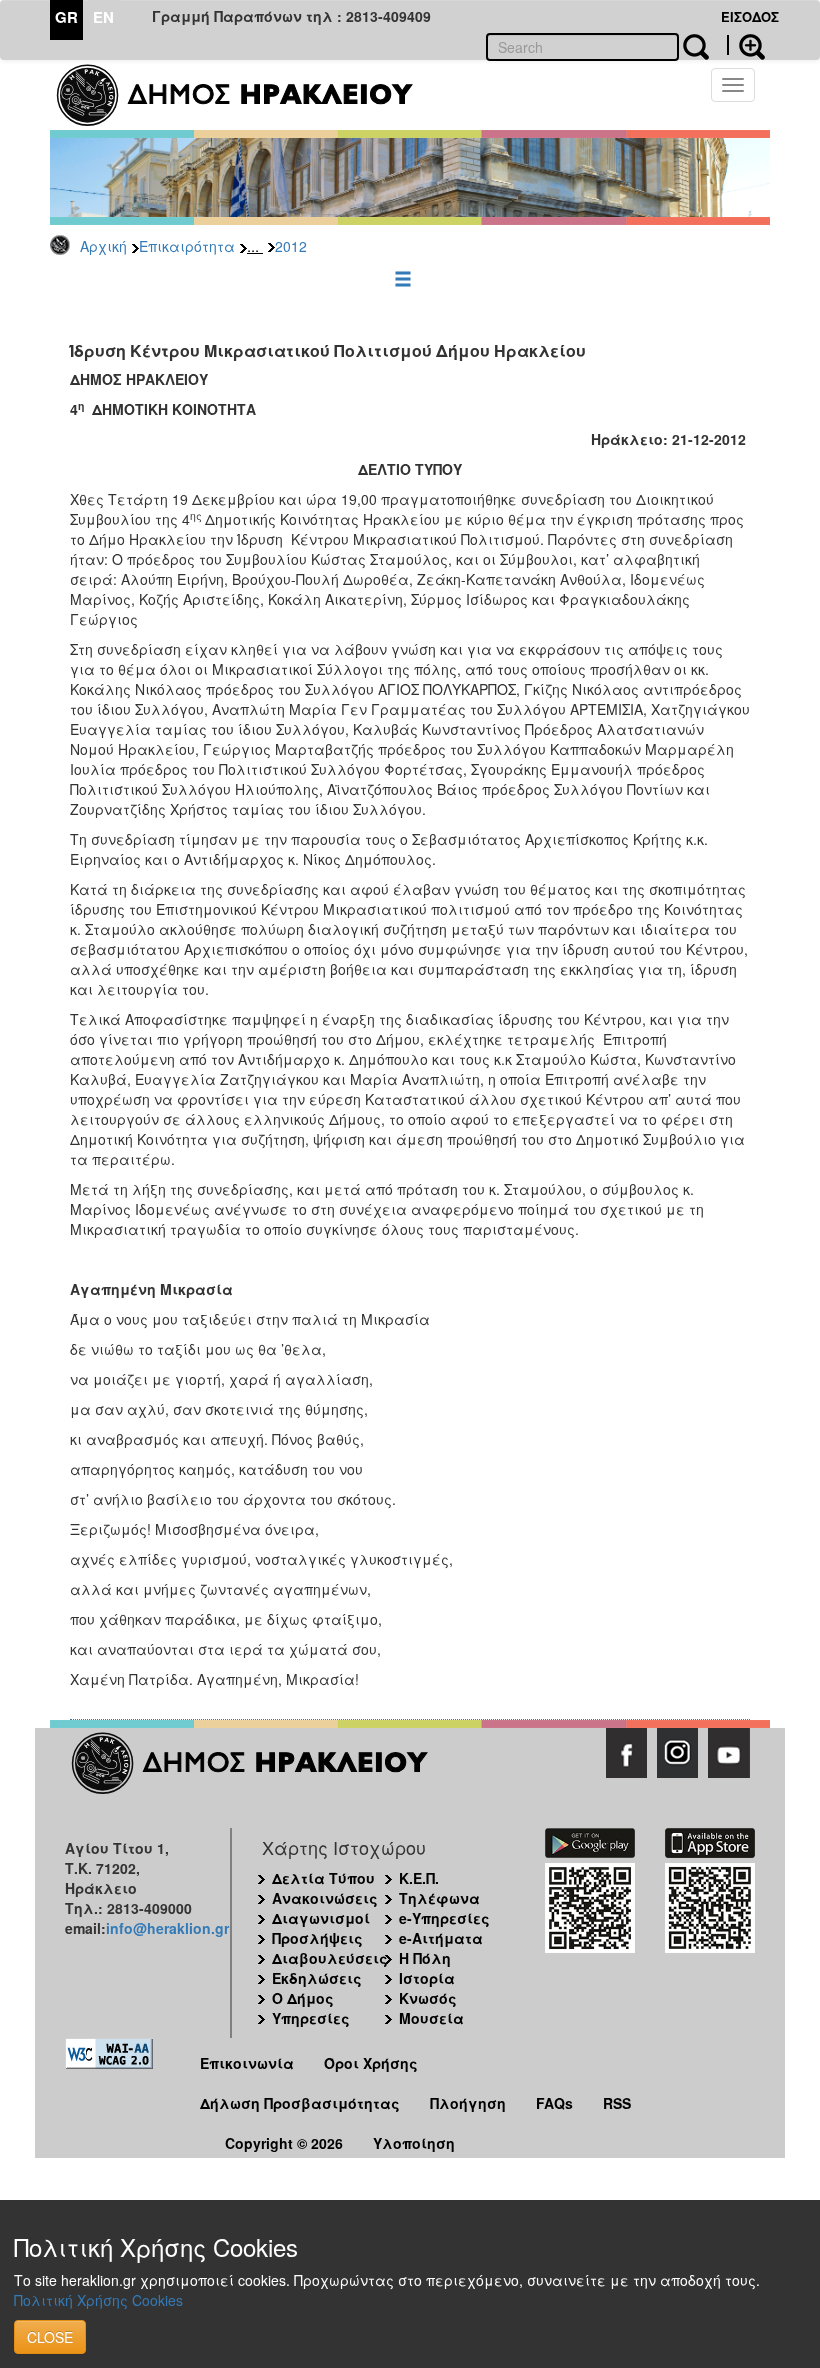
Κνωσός (428, 1998)
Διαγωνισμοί (321, 1918)
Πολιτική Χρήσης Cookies (98, 2300)
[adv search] (746, 45)
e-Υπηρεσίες (444, 1918)
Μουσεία (431, 2018)
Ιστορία (427, 1978)
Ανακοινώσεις (325, 1898)
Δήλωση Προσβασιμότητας (300, 2103)
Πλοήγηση (468, 2103)
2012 (291, 246)
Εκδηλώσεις (317, 1978)
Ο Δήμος (303, 1998)
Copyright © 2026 (284, 2143)
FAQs (554, 2103)
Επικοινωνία (247, 2063)
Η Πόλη (425, 1958)
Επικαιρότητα (187, 246)
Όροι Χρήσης (371, 2063)
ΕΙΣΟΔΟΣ (750, 16)
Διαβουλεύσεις (330, 1958)
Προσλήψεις (317, 1938)
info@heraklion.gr (167, 1928)
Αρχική (103, 246)
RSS (617, 2103)
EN (103, 17)
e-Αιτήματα (441, 1938)
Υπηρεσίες (311, 2018)
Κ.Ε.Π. (419, 1878)
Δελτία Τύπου (323, 1878)
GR (66, 17)
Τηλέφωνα (439, 1898)
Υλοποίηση (414, 2143)
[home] (247, 95)
